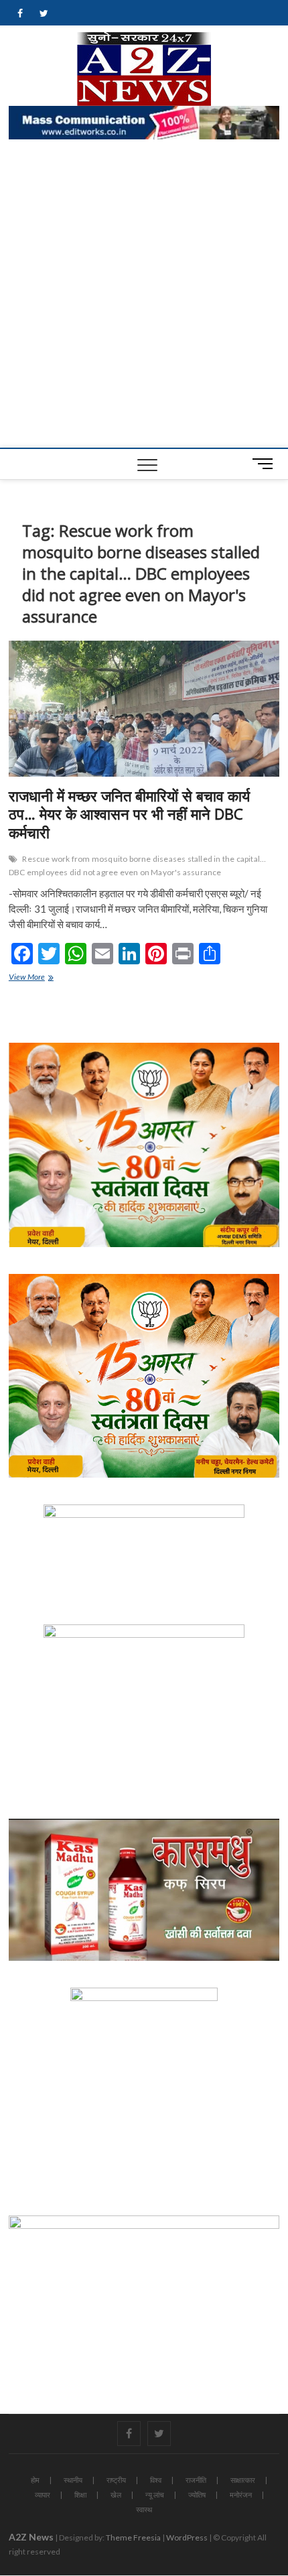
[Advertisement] (144, 297)
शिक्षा (80, 2495)
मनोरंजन (241, 2495)
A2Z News (31, 2537)
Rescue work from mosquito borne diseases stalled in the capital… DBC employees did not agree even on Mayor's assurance (137, 865)
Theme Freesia (133, 2537)
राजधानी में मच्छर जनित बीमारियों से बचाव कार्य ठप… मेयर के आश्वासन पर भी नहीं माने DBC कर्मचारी (129, 814)
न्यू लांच (155, 2495)
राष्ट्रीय (116, 2480)
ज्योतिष (197, 2495)
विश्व (156, 2480)
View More (40, 978)
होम (35, 2480)
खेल (116, 2495)
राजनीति (196, 2480)
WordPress (187, 2537)
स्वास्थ (144, 2509)
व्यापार (43, 2495)
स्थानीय (73, 2480)
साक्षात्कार (243, 2480)
